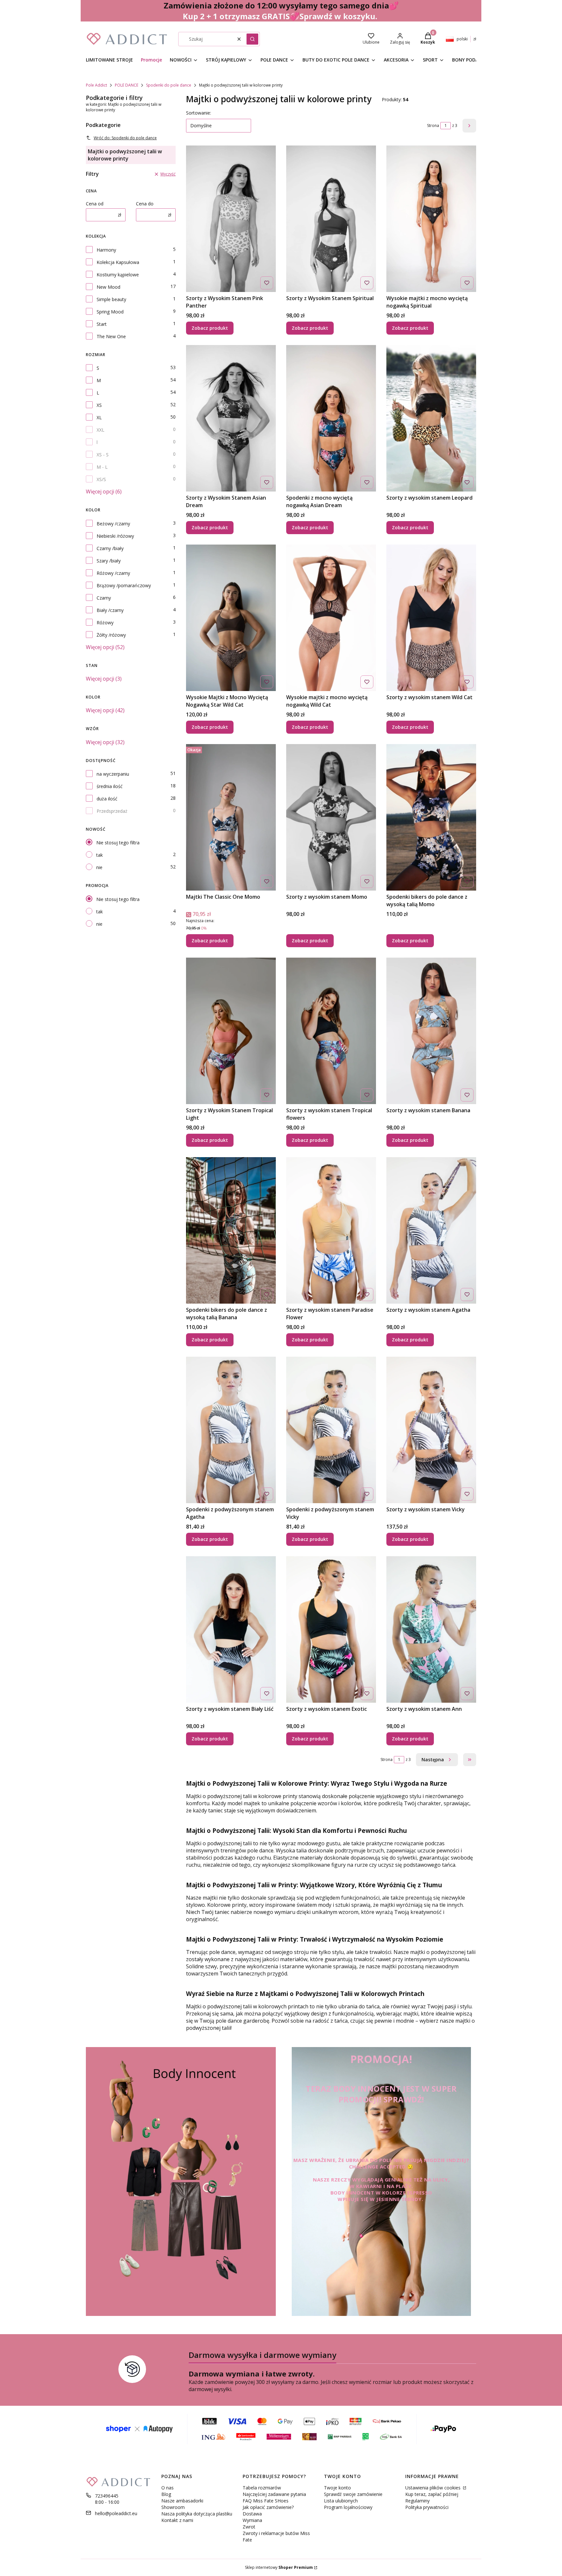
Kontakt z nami (177, 2520)
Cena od (95, 204)
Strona (433, 125)
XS (99, 405)
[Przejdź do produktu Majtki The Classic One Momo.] (231, 817)
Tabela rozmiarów (262, 2488)
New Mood (108, 287)
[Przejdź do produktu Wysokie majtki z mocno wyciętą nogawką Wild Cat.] (331, 618)
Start (102, 324)
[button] (252, 39)
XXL (100, 430)
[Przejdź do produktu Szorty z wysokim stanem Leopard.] (431, 418)
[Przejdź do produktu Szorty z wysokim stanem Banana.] (431, 1031)
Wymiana (252, 2520)
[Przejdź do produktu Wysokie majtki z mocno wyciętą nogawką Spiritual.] (431, 219)
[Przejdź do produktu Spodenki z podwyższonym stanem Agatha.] (231, 1430)
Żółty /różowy (111, 635)
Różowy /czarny (113, 573)
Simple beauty (111, 299)
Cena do (145, 204)
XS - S (103, 455)
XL (99, 417)
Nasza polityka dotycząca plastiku (197, 2514)
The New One (111, 336)
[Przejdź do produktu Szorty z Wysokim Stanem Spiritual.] (331, 219)
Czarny (104, 598)
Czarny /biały (110, 548)
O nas (167, 2488)
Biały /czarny (110, 610)
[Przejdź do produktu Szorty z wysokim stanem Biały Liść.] (231, 1629)
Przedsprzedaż (112, 811)
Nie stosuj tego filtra (118, 843)
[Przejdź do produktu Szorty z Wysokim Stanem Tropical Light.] (231, 1031)
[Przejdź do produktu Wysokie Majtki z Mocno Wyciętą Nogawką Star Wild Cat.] (231, 618)
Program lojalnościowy (348, 2507)
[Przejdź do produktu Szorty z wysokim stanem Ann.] (431, 1629)
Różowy (105, 623)
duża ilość (107, 799)
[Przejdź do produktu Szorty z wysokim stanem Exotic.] (331, 1629)
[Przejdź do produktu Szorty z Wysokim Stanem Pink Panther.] (231, 219)
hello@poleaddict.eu (116, 2513)
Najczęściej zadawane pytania (274, 2494)
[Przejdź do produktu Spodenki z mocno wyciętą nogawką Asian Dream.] (331, 418)
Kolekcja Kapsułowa (118, 262)
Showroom (173, 2507)
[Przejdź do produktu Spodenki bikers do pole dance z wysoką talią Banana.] (231, 1230)
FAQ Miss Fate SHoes (266, 2501)
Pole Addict (96, 85)
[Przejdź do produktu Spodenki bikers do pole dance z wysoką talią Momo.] (431, 817)
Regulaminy (417, 2501)
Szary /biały (109, 561)
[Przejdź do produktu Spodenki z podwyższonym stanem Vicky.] (331, 1430)
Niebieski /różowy (115, 536)
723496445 (107, 2496)
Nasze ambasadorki (182, 2501)
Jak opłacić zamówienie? (268, 2507)
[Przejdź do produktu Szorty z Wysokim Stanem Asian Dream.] (231, 418)
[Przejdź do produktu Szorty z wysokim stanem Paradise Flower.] (331, 1230)
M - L (102, 467)
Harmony (106, 250)
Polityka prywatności (427, 2507)
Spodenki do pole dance (169, 85)
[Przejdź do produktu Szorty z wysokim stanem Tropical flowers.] (331, 1031)
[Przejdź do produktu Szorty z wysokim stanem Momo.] (331, 817)
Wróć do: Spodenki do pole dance (125, 138)
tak (100, 855)
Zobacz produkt (210, 328)
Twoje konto (337, 2488)
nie (99, 867)
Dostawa (252, 2514)
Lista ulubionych (341, 2501)
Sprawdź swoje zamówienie (353, 2494)
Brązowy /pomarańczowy (124, 585)
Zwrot (249, 2527)
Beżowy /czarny (113, 524)
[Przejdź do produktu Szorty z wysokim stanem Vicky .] (431, 1430)
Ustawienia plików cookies (434, 2488)
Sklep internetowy (279, 2567)
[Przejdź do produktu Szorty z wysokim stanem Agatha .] (431, 1230)
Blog (166, 2494)
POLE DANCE (127, 85)
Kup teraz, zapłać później (432, 2494)
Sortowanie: (199, 113)
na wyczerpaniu (113, 774)
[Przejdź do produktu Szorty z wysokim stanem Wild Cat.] (431, 618)
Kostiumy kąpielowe (118, 275)
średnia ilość (110, 786)
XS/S (101, 479)
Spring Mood (110, 312)
